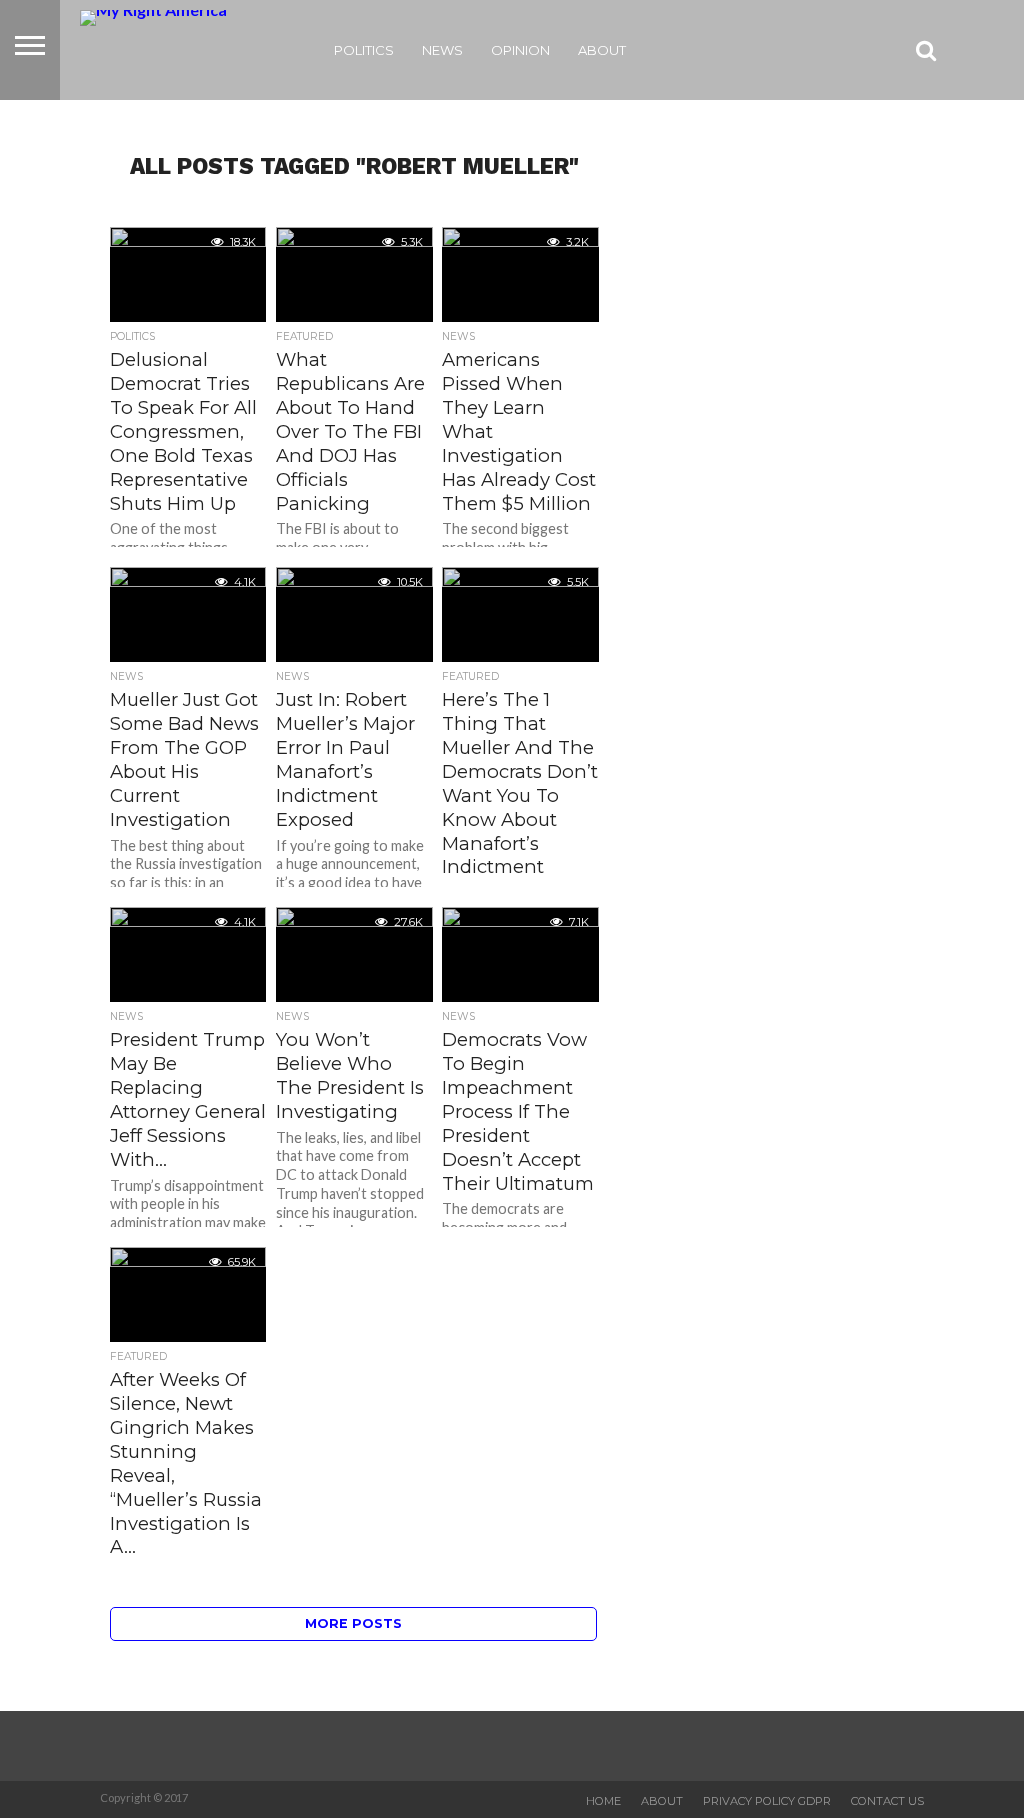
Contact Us (887, 1801)
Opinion (520, 50)
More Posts (353, 1623)
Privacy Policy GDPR (767, 1801)
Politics (364, 50)
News (442, 50)
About (602, 50)
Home (603, 1801)
